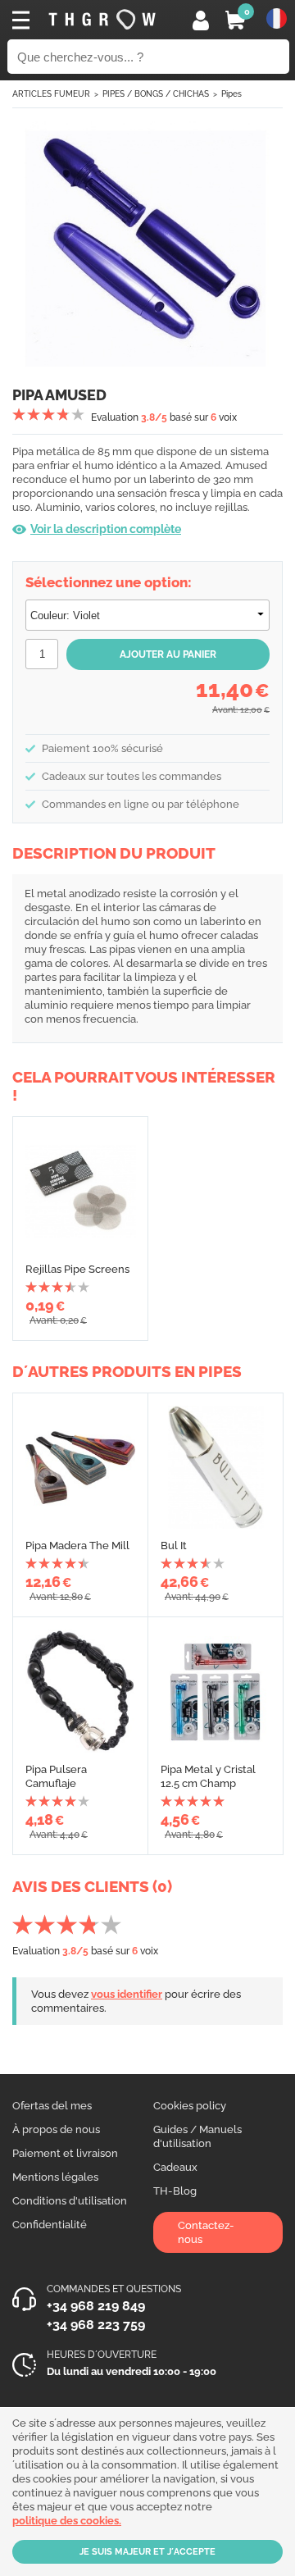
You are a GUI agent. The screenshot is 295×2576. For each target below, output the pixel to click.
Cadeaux (175, 2167)
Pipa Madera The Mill (77, 1546)
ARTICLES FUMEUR (51, 94)
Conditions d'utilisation (70, 2201)
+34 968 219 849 (96, 2306)
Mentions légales (55, 2177)
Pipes (231, 94)
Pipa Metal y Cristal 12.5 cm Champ (208, 1776)
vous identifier (127, 1994)
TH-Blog (175, 2191)
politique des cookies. (67, 2521)
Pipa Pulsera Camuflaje (56, 1776)
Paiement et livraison (65, 2153)
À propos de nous (56, 2129)
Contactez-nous (206, 2232)
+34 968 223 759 (96, 2325)
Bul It (174, 1546)
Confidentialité (50, 2225)
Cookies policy (190, 2106)
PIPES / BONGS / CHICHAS (156, 94)
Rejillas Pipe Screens (77, 1269)
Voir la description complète (106, 529)
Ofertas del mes (52, 2106)
